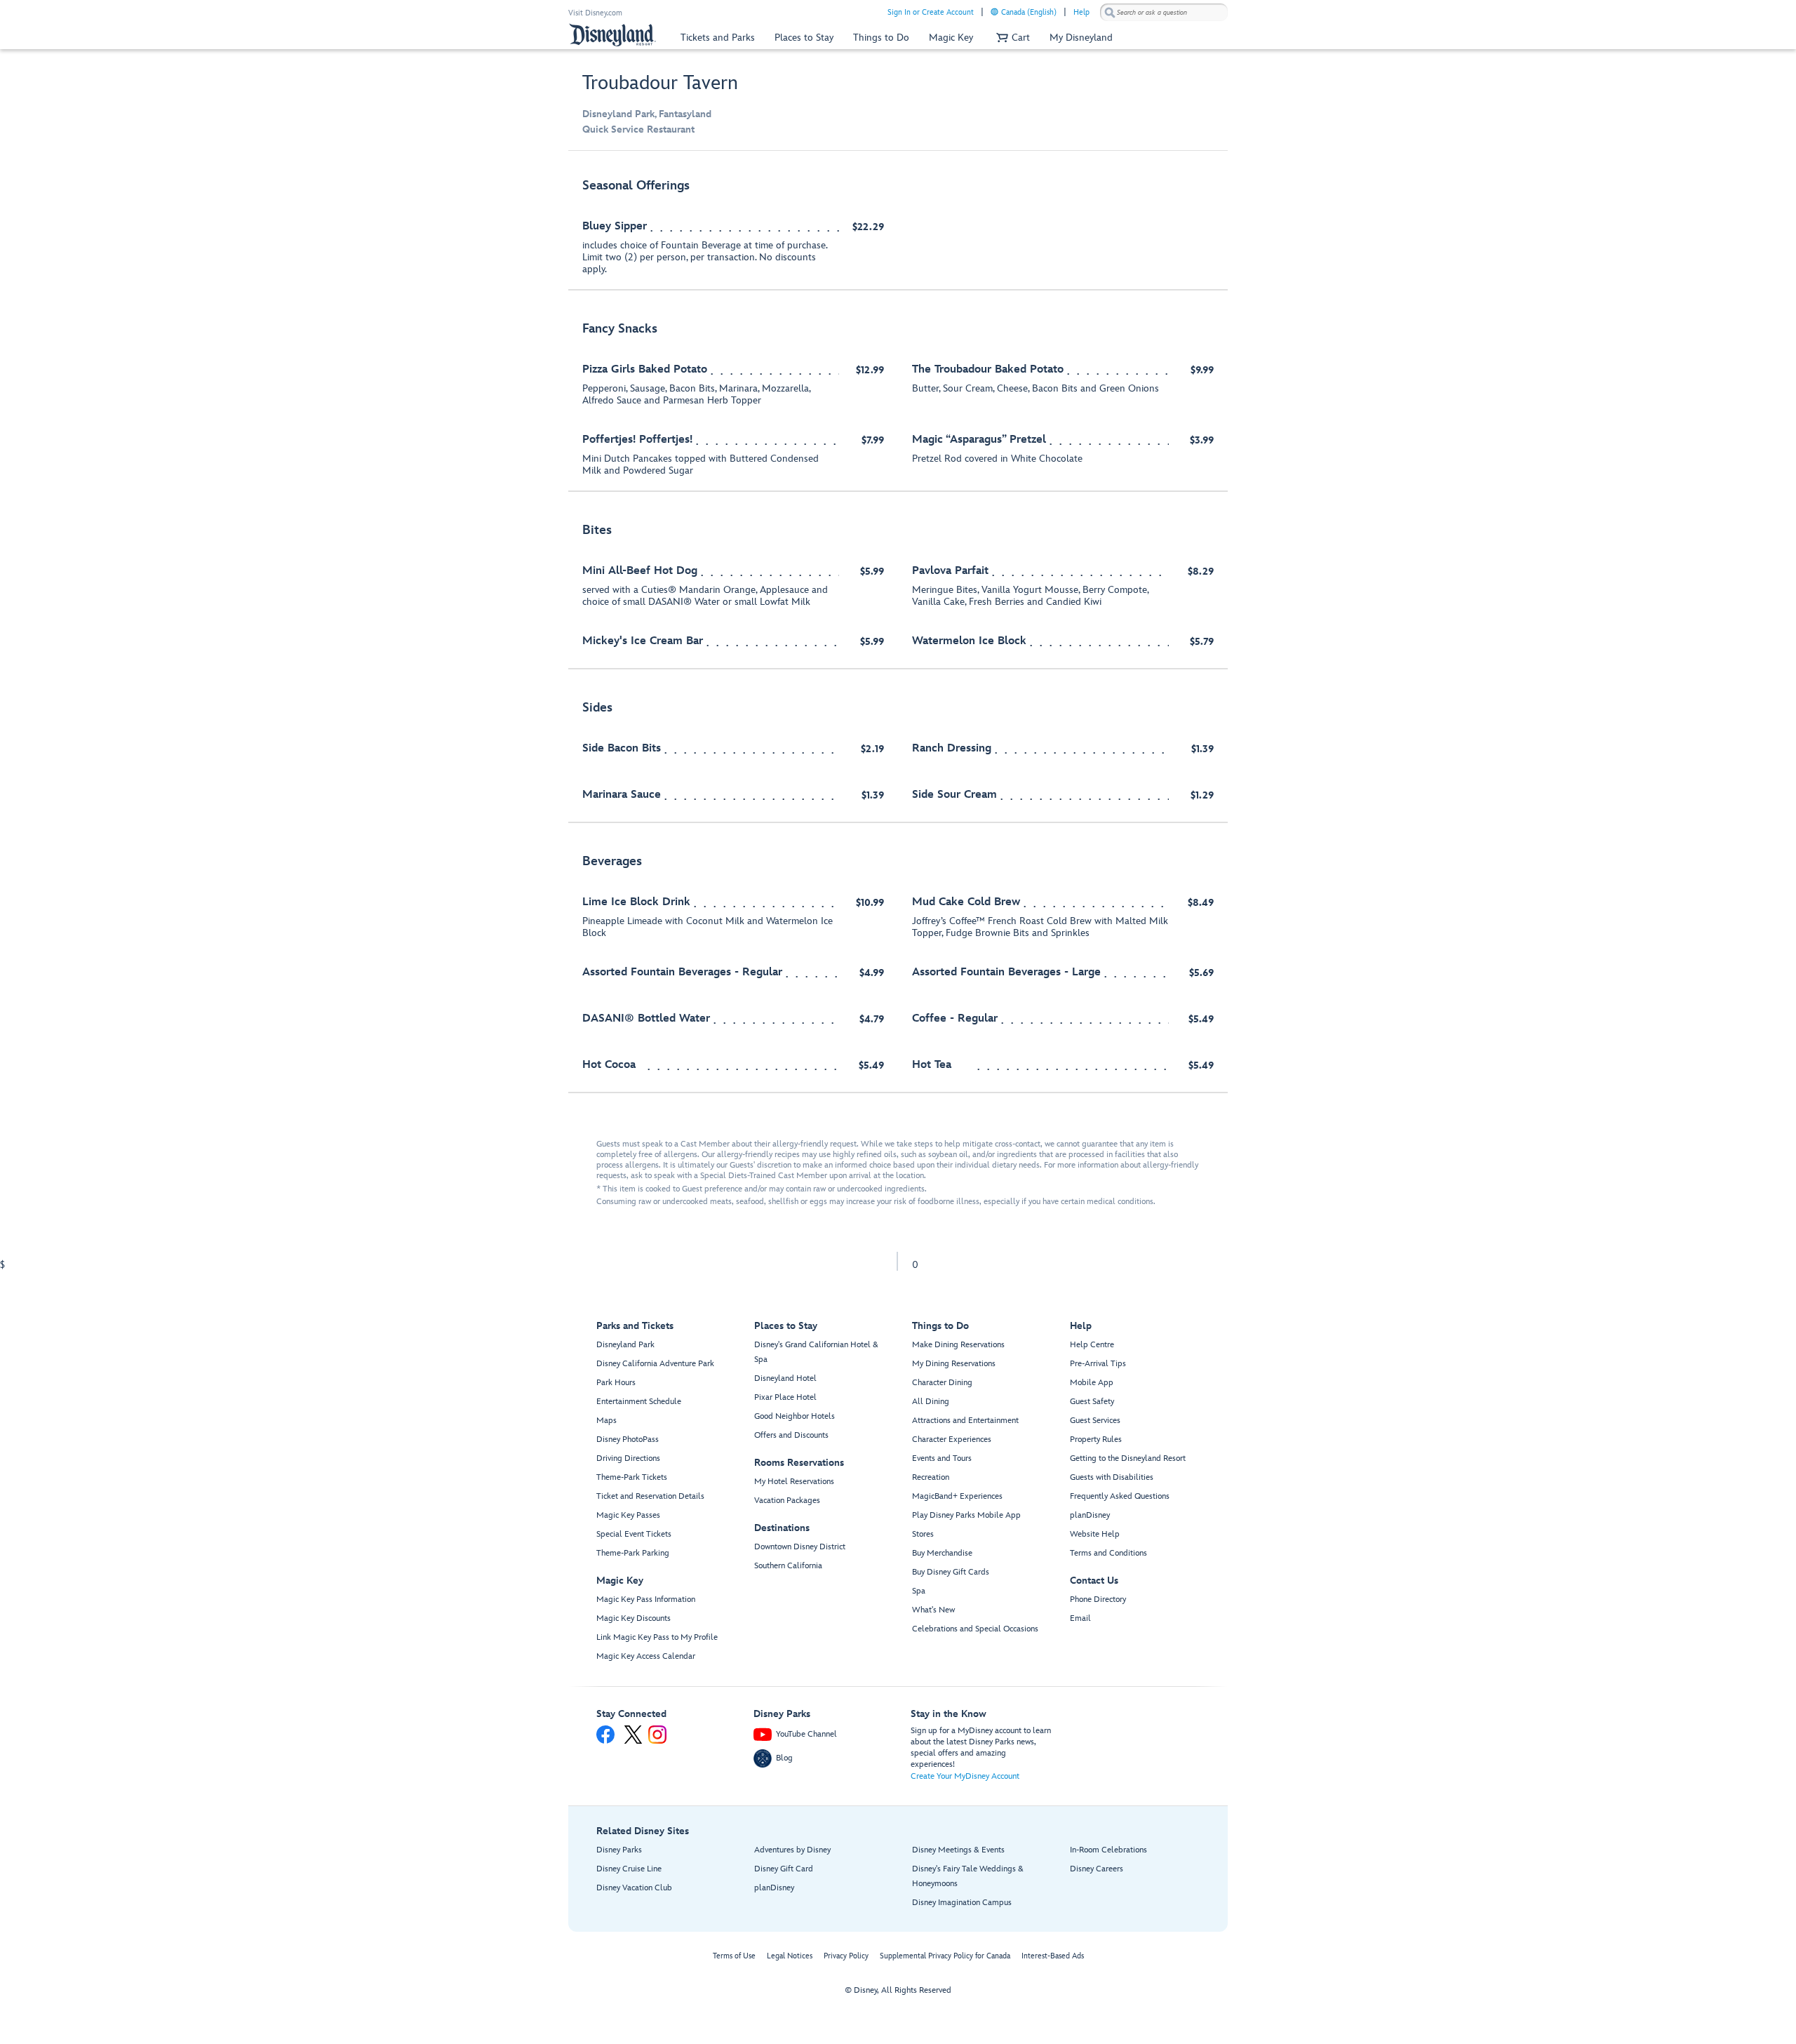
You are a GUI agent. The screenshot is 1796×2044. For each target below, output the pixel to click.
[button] (1011, 38)
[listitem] (898, 228)
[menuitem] (994, 12)
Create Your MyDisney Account (965, 1776)
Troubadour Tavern (660, 83)
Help (1081, 12)
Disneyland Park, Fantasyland (647, 114)
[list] (898, 629)
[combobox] (1164, 13)
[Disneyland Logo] (612, 35)
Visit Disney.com (595, 13)
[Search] (1110, 12)
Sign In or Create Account (931, 12)
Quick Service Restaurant (638, 129)
